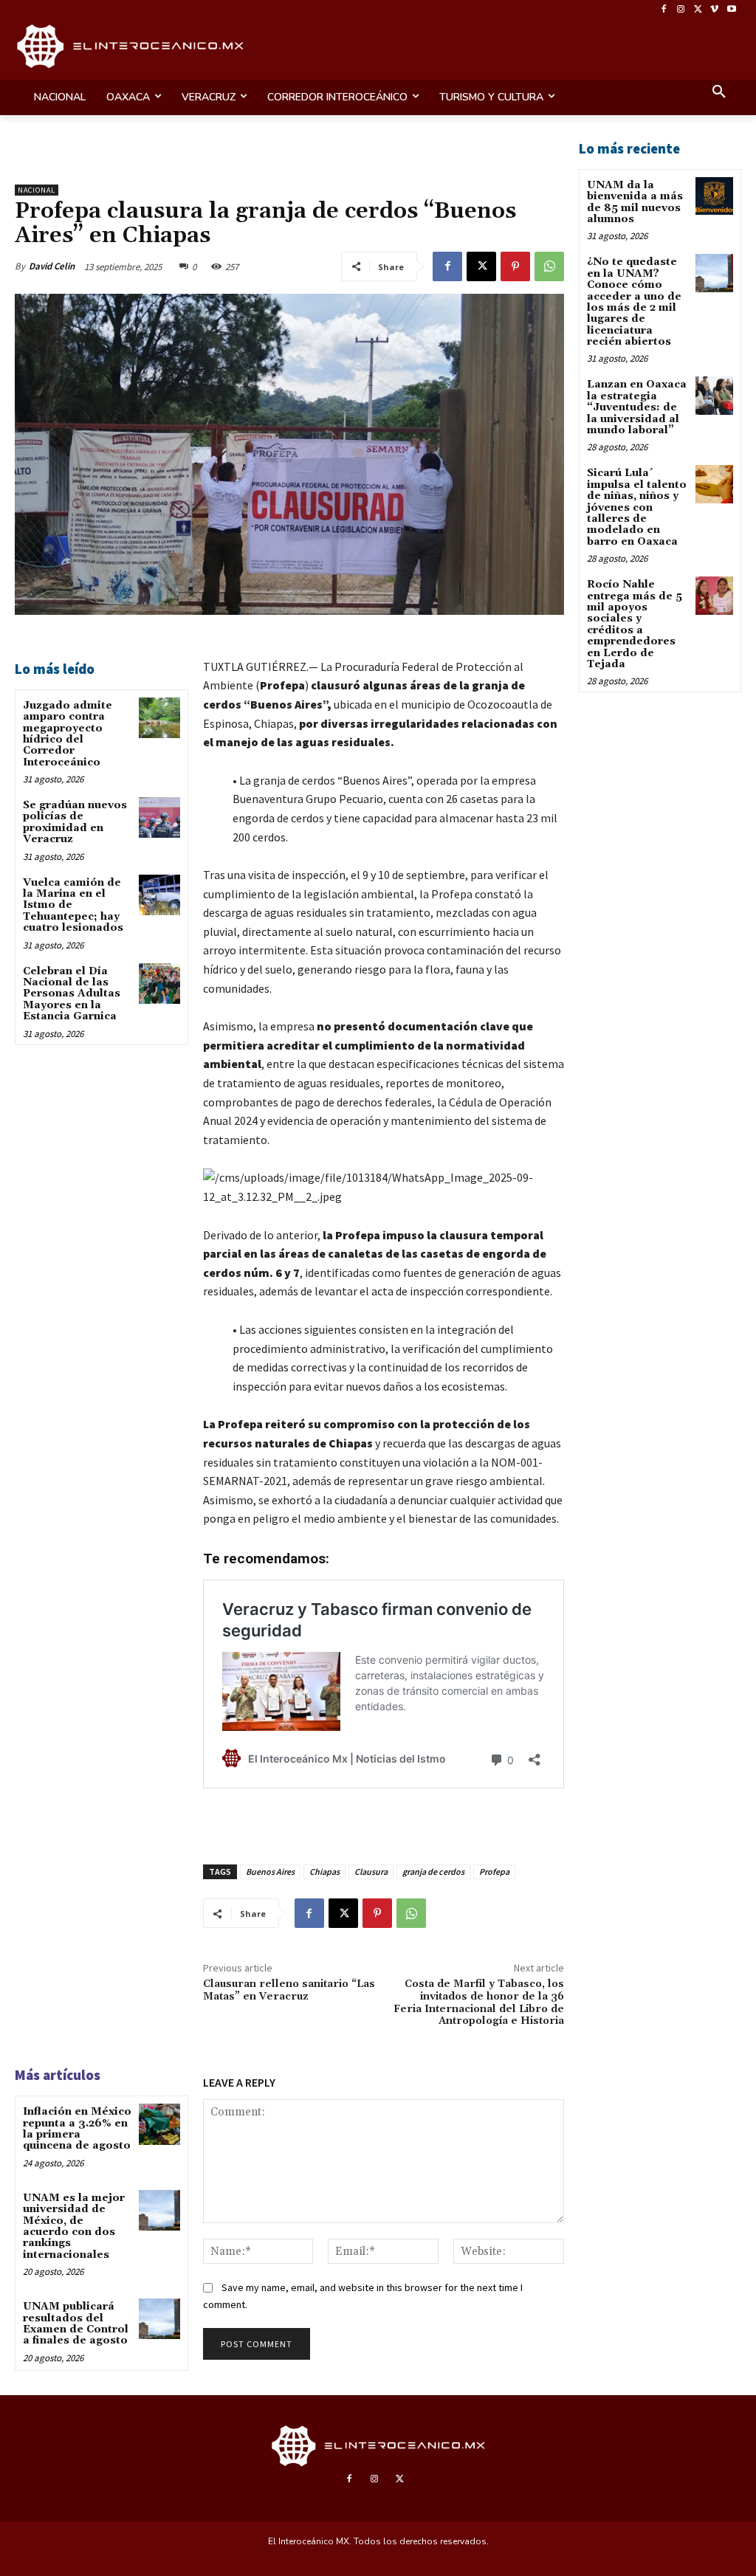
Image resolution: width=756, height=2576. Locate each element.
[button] (719, 93)
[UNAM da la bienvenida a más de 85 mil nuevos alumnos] (714, 196)
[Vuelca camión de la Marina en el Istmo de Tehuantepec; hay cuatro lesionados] (159, 895)
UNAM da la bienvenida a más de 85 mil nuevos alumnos (635, 202)
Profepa (494, 1871)
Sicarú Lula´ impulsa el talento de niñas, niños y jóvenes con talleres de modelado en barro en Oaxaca (637, 507)
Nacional (37, 190)
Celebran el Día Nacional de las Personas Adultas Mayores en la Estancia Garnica (72, 994)
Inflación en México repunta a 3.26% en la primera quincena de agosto (77, 2129)
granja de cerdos (433, 1871)
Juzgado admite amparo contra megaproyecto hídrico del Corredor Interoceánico (68, 734)
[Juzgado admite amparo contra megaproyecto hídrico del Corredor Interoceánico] (159, 718)
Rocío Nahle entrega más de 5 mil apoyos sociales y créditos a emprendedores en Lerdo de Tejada (635, 624)
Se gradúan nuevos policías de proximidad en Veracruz (75, 822)
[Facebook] (664, 10)
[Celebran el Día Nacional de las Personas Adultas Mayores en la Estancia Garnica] (159, 984)
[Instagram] (681, 10)
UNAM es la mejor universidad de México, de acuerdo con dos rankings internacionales (74, 2227)
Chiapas (324, 1871)
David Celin (52, 266)
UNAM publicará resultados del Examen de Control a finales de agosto (76, 2324)
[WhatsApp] (549, 266)
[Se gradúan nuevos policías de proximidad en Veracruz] (159, 817)
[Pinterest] (515, 266)
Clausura (371, 1871)
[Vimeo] (714, 10)
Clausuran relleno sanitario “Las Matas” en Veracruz (289, 1990)
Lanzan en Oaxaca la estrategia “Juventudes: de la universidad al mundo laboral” (637, 407)
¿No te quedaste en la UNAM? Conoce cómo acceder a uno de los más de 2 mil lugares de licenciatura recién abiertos (634, 302)
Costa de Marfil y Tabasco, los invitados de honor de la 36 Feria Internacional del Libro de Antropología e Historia (479, 2002)
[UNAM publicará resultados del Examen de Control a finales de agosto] (159, 2319)
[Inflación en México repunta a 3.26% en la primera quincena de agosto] (159, 2124)
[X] (698, 10)
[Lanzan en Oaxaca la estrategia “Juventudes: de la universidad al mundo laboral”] (714, 395)
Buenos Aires (270, 1871)
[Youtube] (731, 10)
